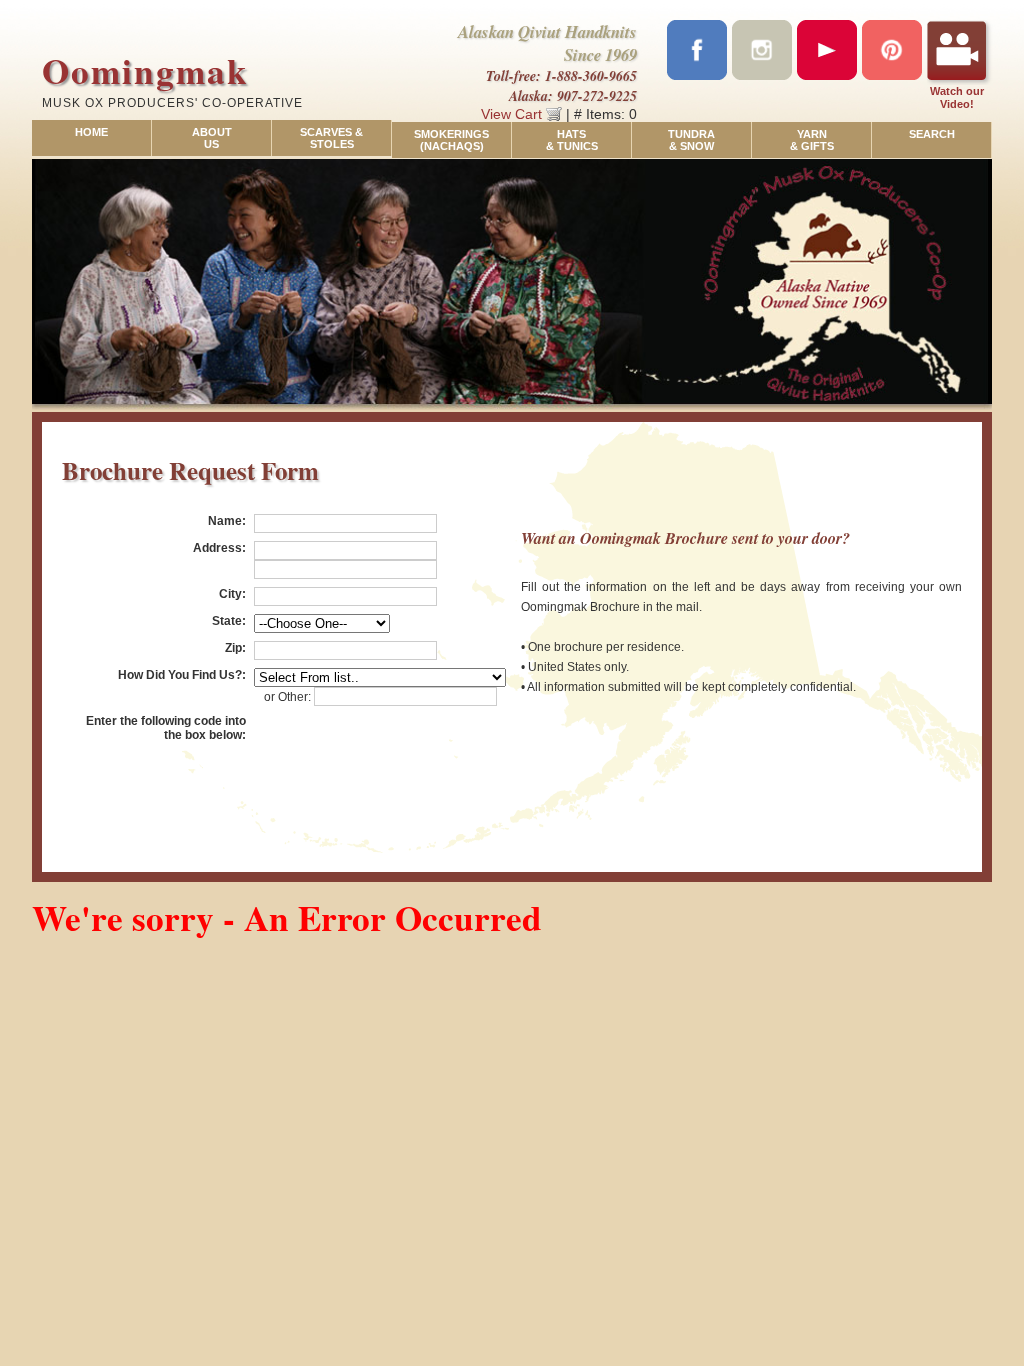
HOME (91, 132)
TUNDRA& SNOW (691, 140)
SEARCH (932, 134)
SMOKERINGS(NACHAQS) (451, 140)
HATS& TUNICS (572, 140)
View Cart (513, 114)
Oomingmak (145, 70)
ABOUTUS (212, 138)
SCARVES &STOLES (331, 138)
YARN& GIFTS (812, 140)
